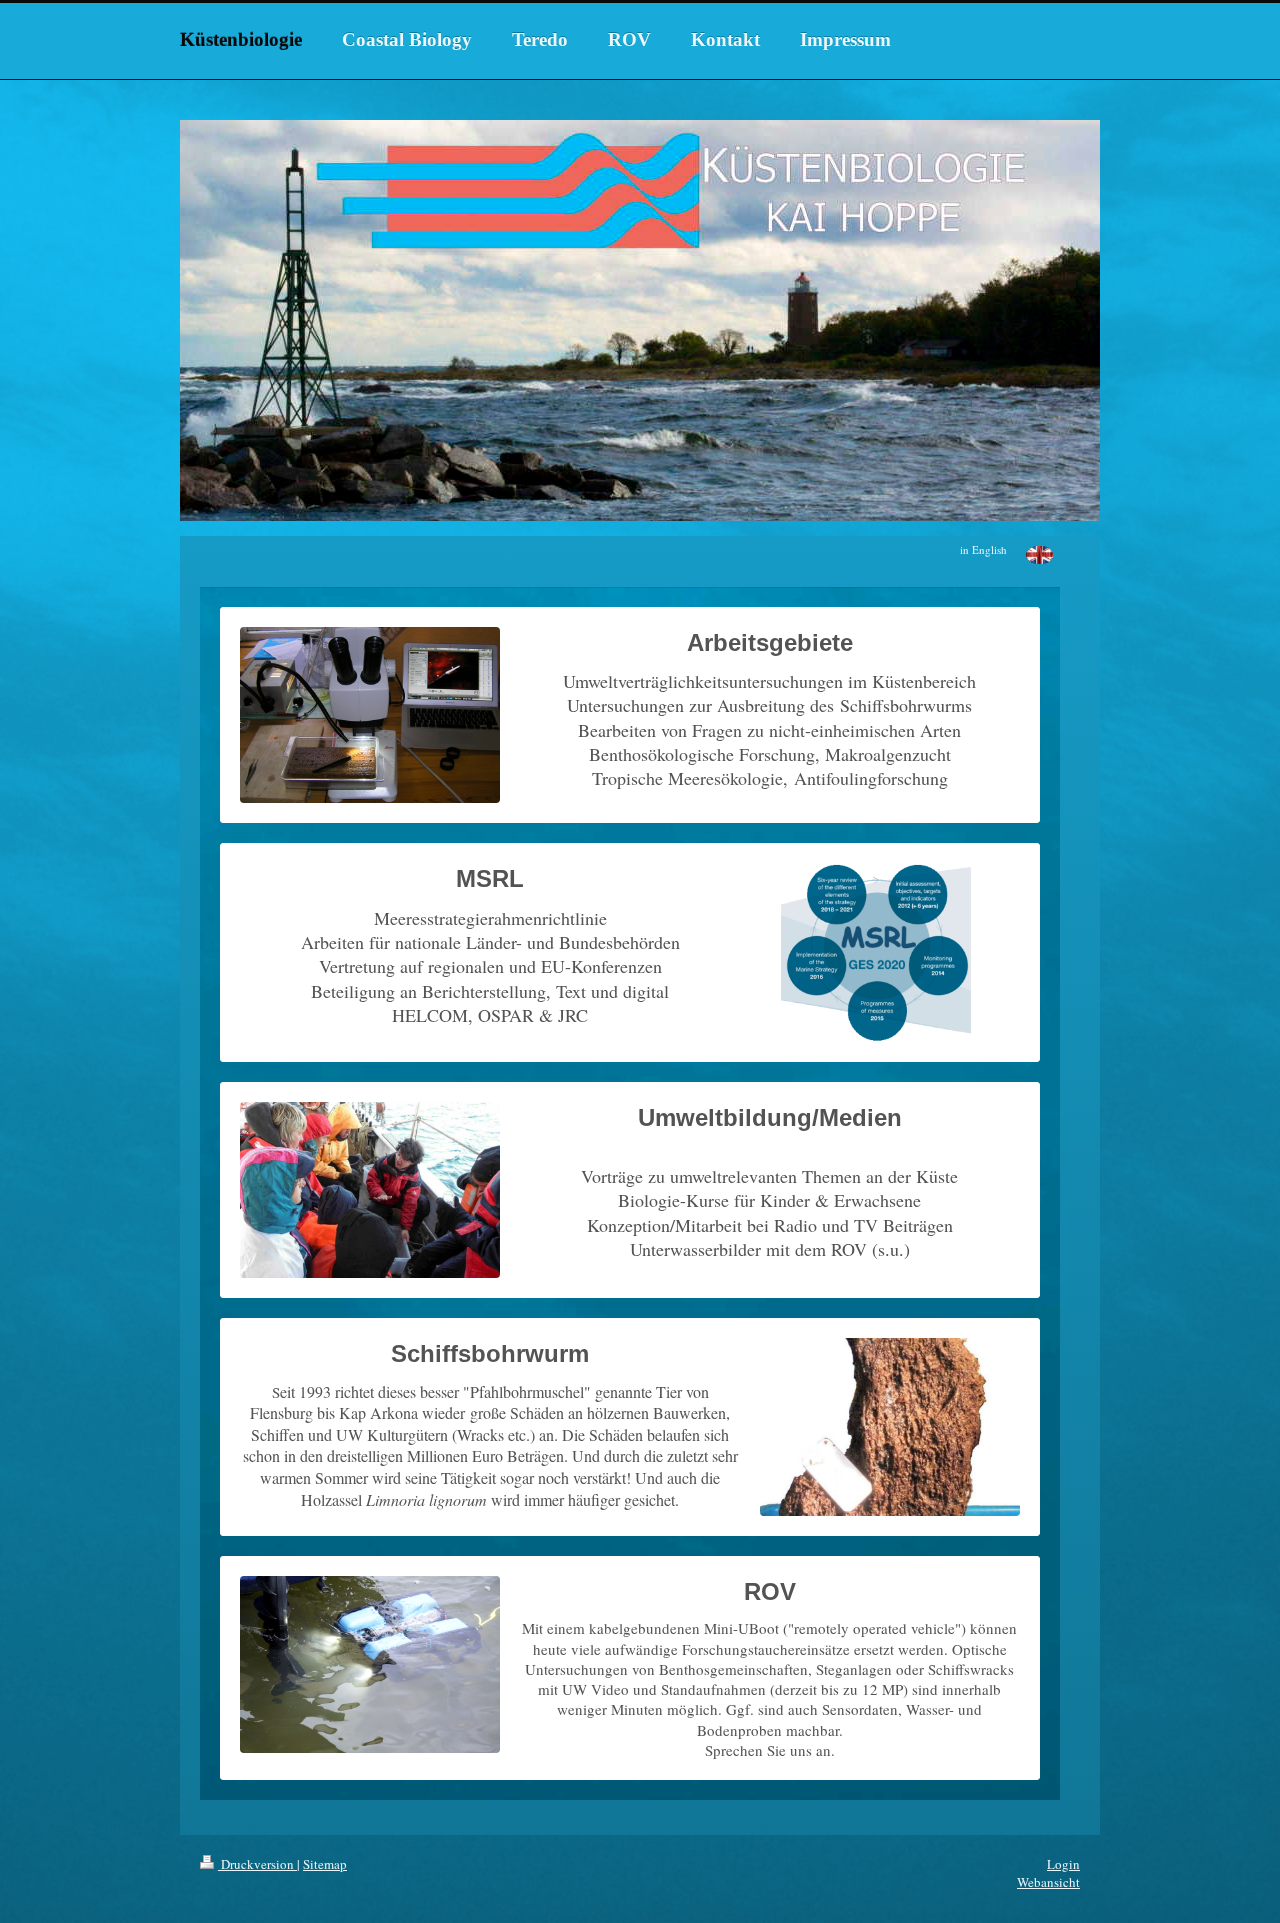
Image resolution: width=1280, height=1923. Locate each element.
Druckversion (257, 1864)
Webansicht (1048, 1882)
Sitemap (325, 1864)
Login (1063, 1864)
